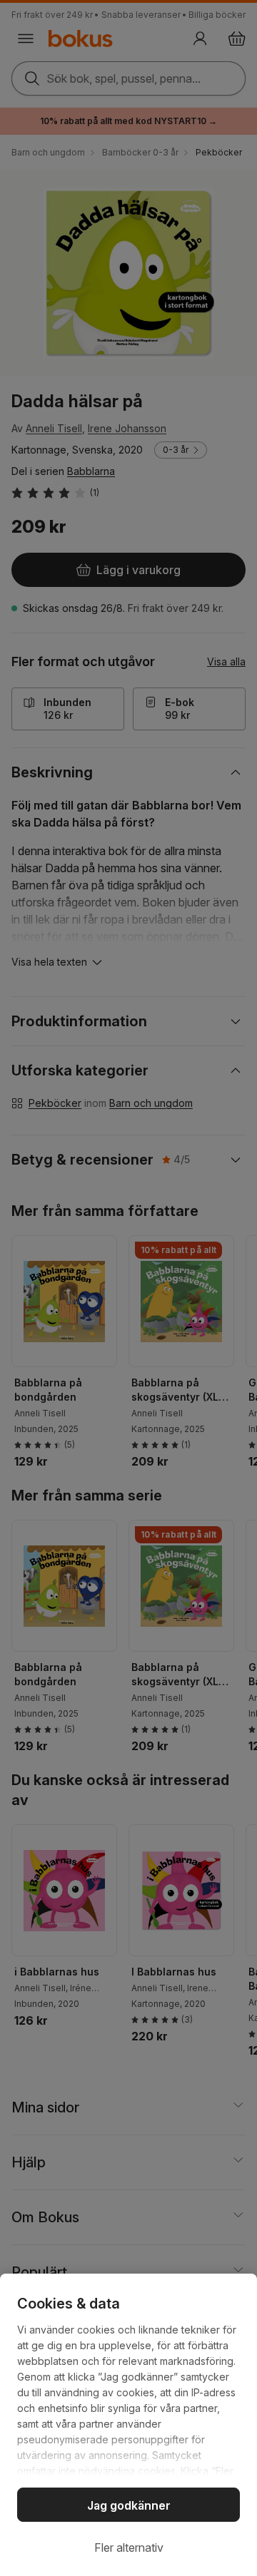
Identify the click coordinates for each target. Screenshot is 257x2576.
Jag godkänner (129, 2505)
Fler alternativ (129, 2547)
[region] (128, 2425)
